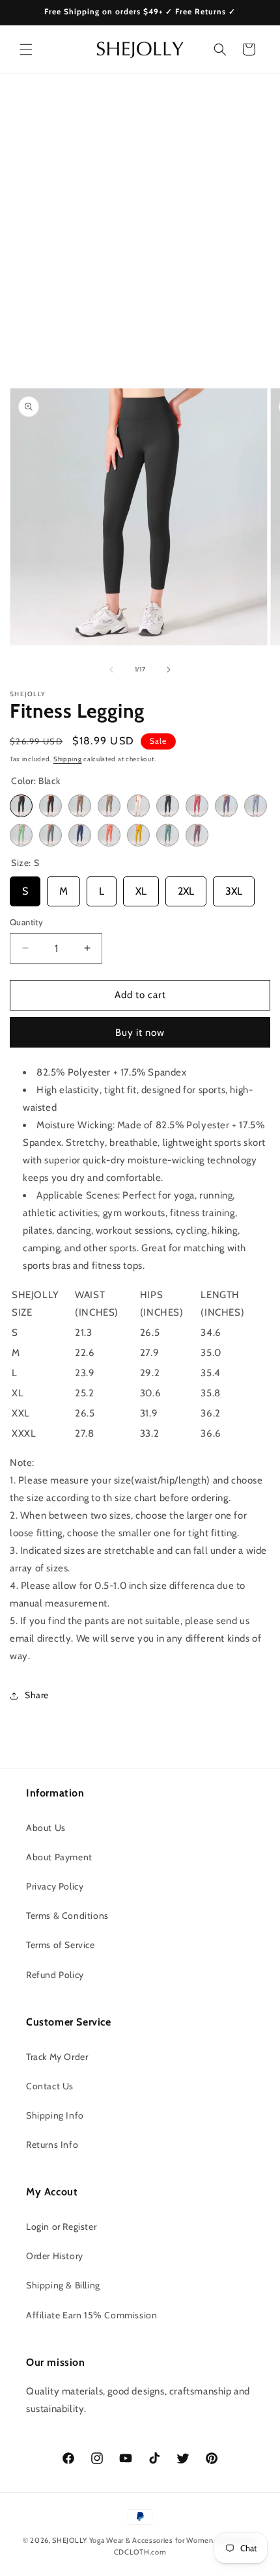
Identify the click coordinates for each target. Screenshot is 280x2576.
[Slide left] (111, 670)
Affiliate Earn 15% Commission (91, 2315)
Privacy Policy (55, 1886)
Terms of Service (61, 1945)
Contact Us (50, 2086)
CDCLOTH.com (140, 2552)
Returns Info (52, 2145)
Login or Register (61, 2227)
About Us (46, 1828)
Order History (55, 2256)
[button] (26, 49)
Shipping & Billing (63, 2285)
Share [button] (37, 1695)
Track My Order (57, 2057)
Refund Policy (55, 1975)
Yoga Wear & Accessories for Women (151, 2540)
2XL (186, 887)
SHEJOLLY (70, 2540)
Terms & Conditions (67, 1916)
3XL (234, 887)
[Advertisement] (140, 221)
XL (141, 887)
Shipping (68, 759)
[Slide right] (169, 670)
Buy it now (140, 1033)
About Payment (59, 1857)
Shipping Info (55, 2115)
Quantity (26, 922)
